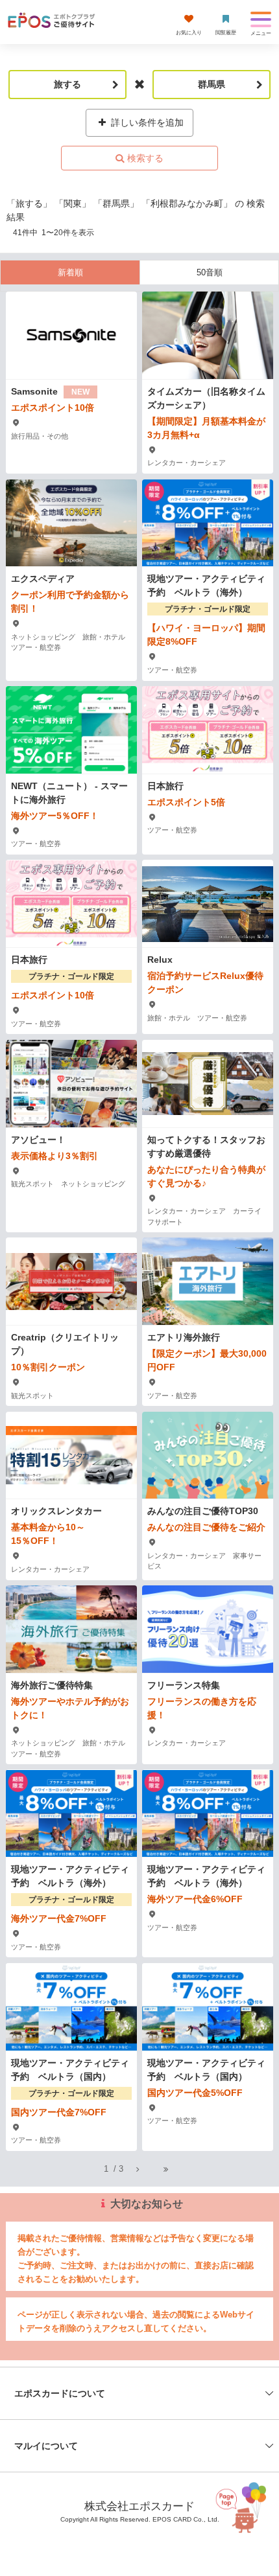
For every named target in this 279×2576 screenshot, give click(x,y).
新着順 (70, 272)
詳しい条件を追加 (146, 122)
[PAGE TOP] (247, 2510)
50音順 (210, 272)
